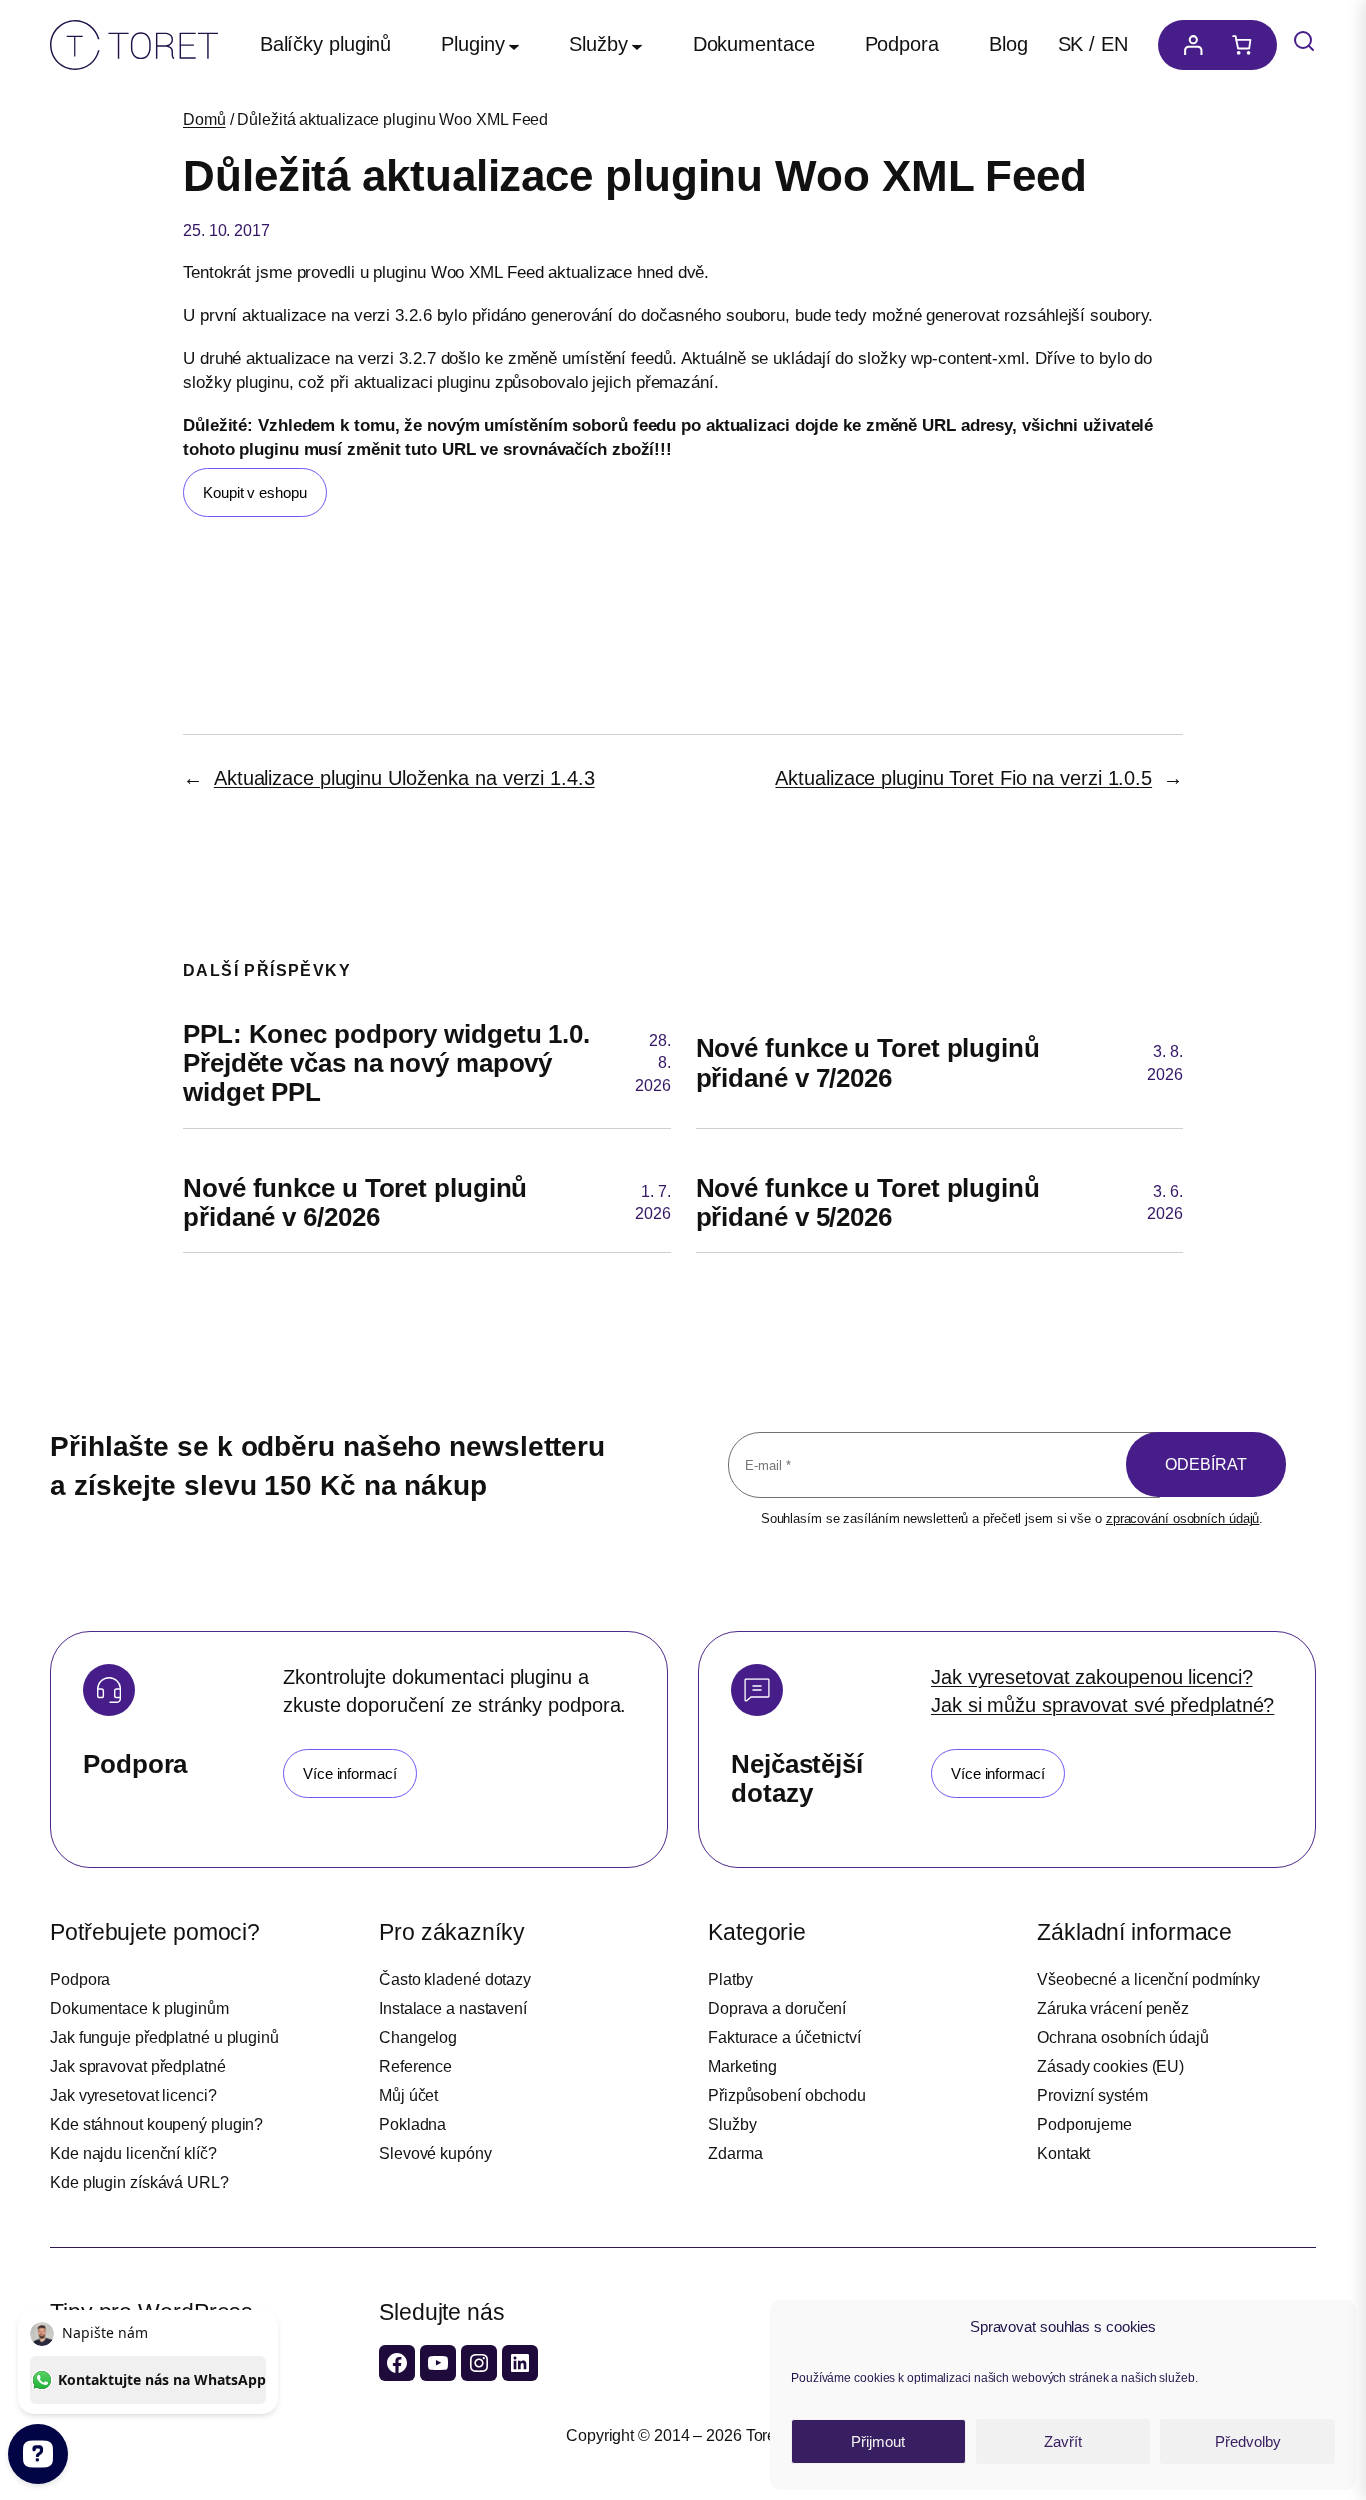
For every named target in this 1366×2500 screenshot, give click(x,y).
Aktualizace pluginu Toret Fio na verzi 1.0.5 (963, 778)
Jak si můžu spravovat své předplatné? (1102, 1705)
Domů (204, 119)
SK (1071, 44)
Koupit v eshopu (255, 492)
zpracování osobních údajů (1183, 1518)
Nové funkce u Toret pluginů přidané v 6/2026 (355, 1203)
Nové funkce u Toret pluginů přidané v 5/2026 (868, 1203)
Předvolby (1248, 2441)
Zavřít (1063, 2441)
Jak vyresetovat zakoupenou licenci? (1092, 1677)
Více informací (350, 1773)
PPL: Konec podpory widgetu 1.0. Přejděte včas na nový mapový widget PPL (386, 1064)
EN (1114, 44)
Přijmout (878, 2441)
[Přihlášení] (1188, 44)
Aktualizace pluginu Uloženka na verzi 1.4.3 (404, 778)
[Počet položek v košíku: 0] (1247, 44)
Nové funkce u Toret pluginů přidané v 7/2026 (868, 1063)
